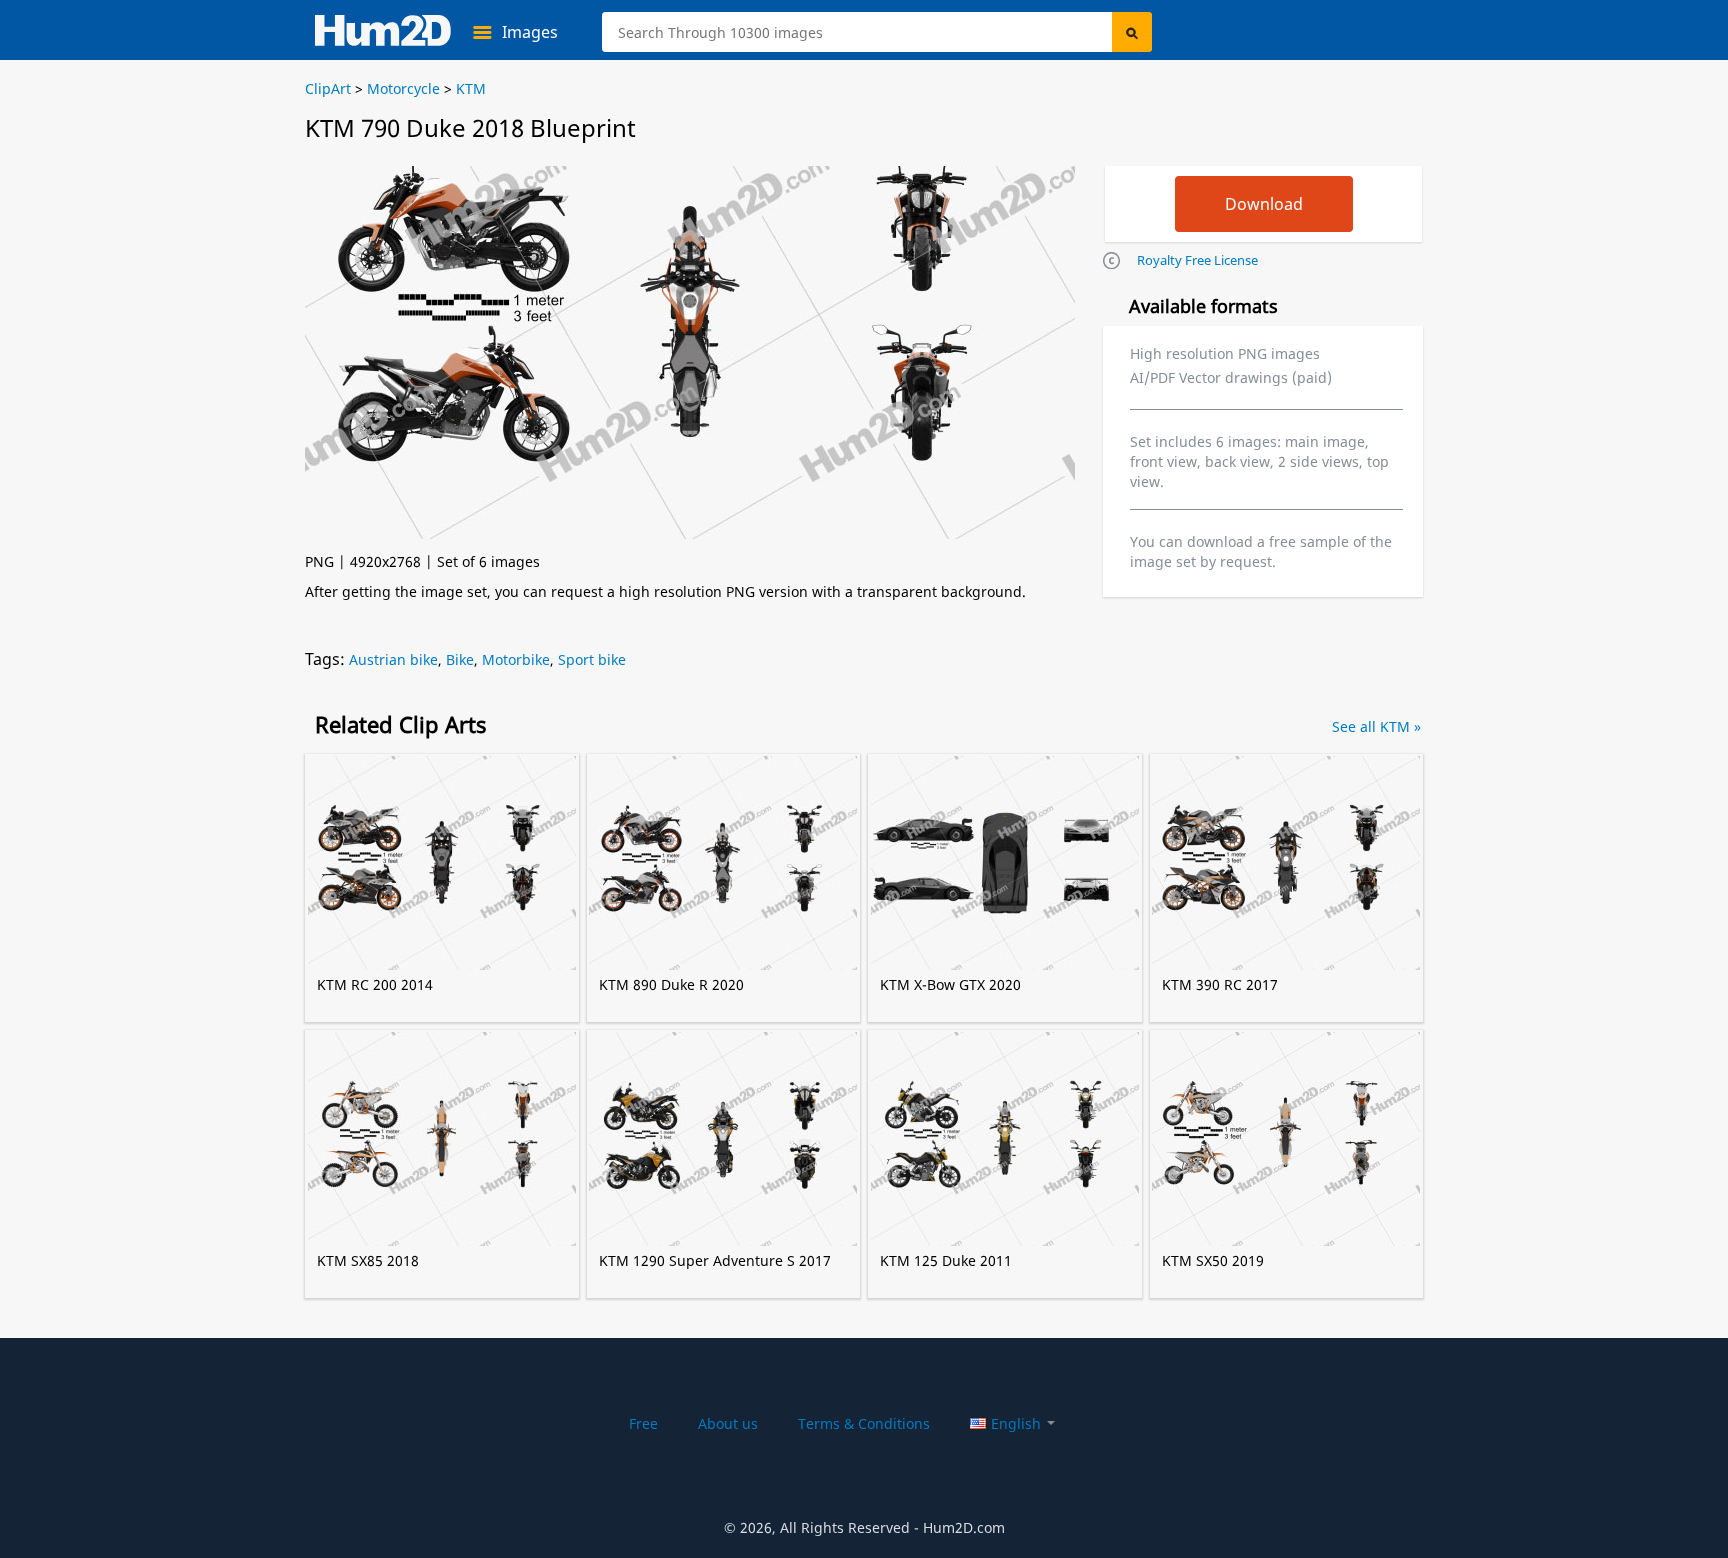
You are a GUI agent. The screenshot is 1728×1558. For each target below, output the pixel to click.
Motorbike (516, 659)
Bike (460, 659)
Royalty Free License (1197, 260)
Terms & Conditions (864, 1423)
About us (728, 1423)
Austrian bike (393, 659)
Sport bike (592, 659)
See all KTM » (1376, 726)
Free (643, 1423)
